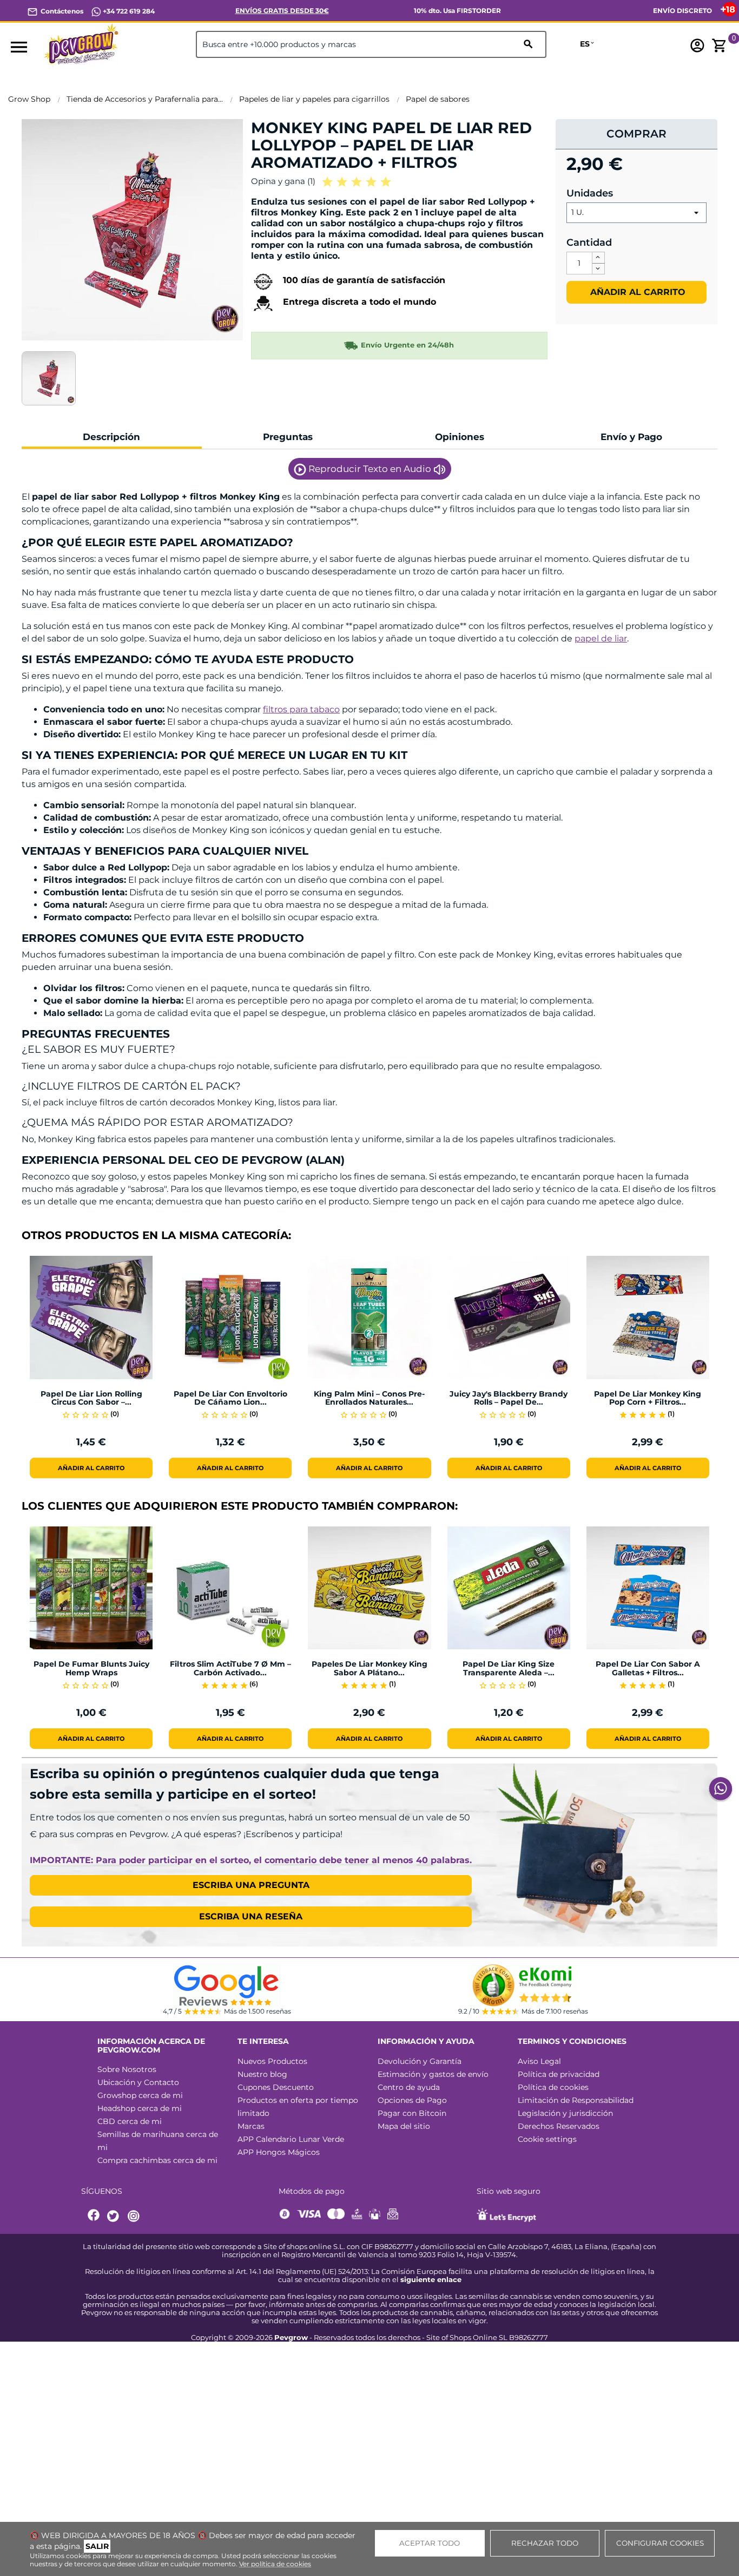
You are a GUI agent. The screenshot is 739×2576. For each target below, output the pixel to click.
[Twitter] (115, 2216)
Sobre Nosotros (127, 2069)
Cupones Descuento (276, 2087)
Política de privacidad (559, 2074)
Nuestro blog (262, 2074)
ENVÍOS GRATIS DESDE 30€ (282, 11)
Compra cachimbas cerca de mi (157, 2160)
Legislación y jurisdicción (565, 2113)
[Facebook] (94, 2216)
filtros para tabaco (301, 709)
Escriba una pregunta (251, 1885)
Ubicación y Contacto (138, 2082)
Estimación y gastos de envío (433, 2074)
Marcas (251, 2126)
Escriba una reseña (251, 1916)
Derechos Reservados (559, 2126)
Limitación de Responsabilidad (576, 2100)
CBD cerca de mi (130, 2121)
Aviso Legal (539, 2061)
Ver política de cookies (275, 2564)
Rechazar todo (545, 2543)
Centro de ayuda (409, 2087)
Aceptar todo (430, 2543)
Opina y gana (283, 181)
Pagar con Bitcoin (412, 2113)
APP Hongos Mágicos (279, 2152)
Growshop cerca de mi (140, 2095)
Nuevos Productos (272, 2061)
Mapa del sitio (404, 2126)
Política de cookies (553, 2087)
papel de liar (601, 638)
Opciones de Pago (412, 2100)
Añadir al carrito (636, 292)
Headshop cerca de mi (140, 2108)
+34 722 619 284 (128, 11)
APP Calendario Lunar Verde (291, 2139)
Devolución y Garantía (420, 2061)
